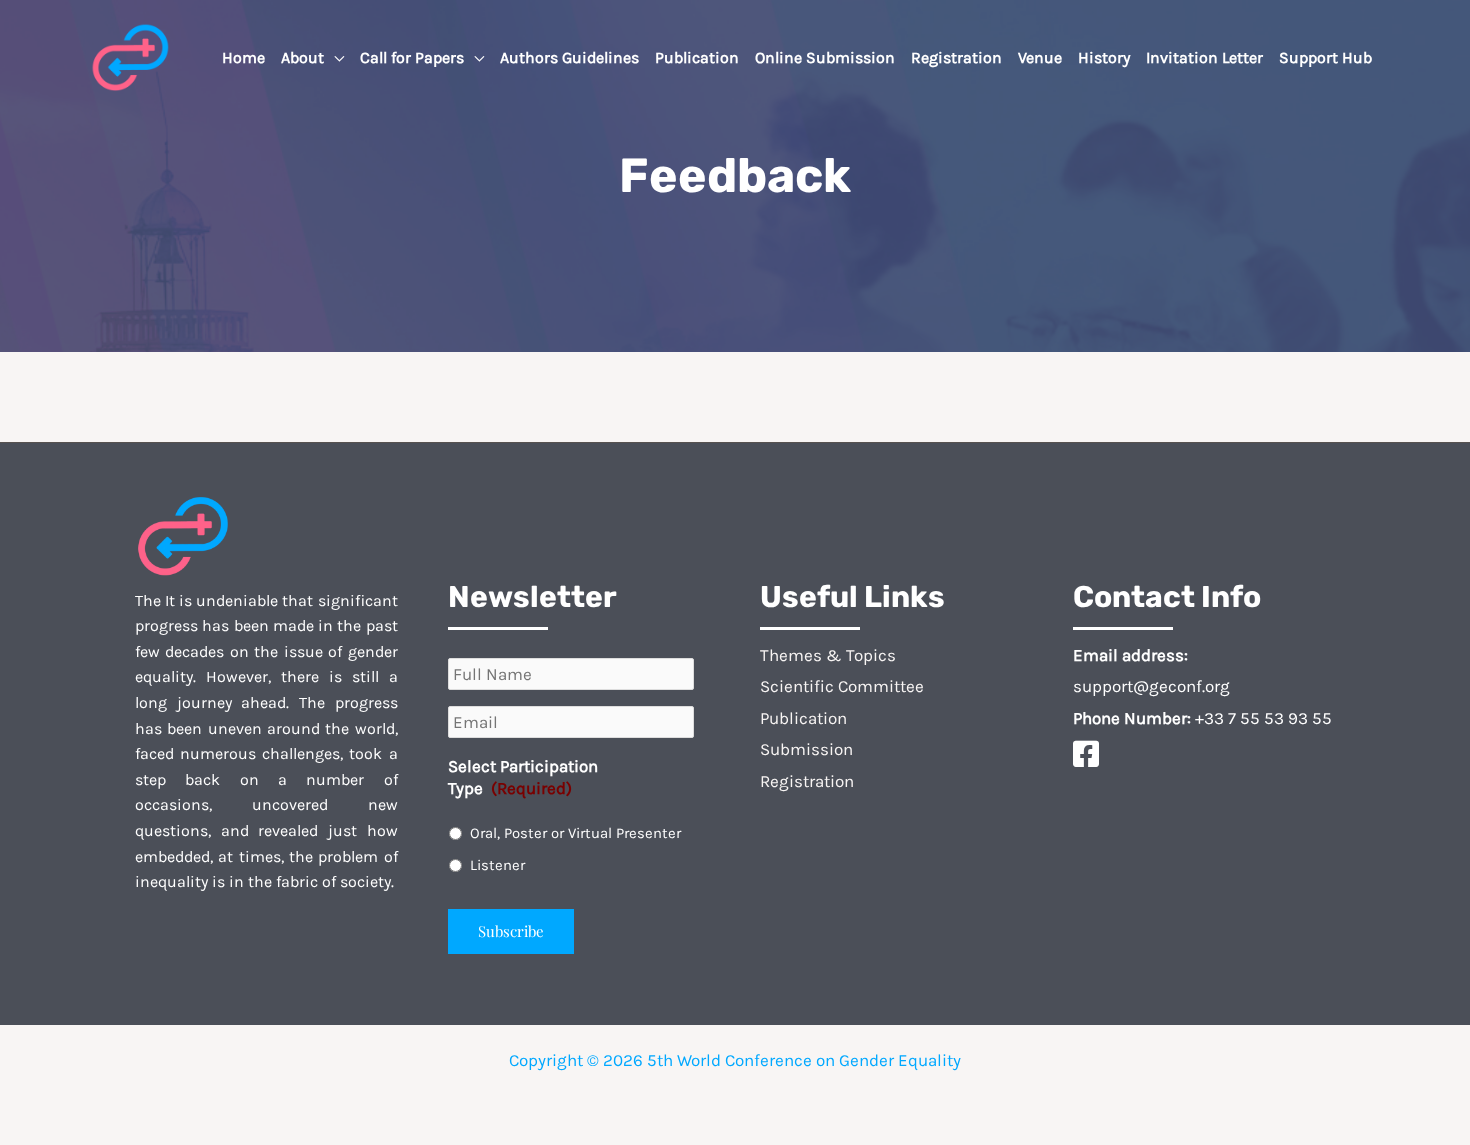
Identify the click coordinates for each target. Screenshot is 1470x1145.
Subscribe (511, 931)
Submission (806, 749)
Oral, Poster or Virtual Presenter (575, 833)
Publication (803, 718)
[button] (334, 57)
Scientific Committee (842, 686)
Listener (497, 865)
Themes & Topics (828, 655)
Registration (807, 781)
